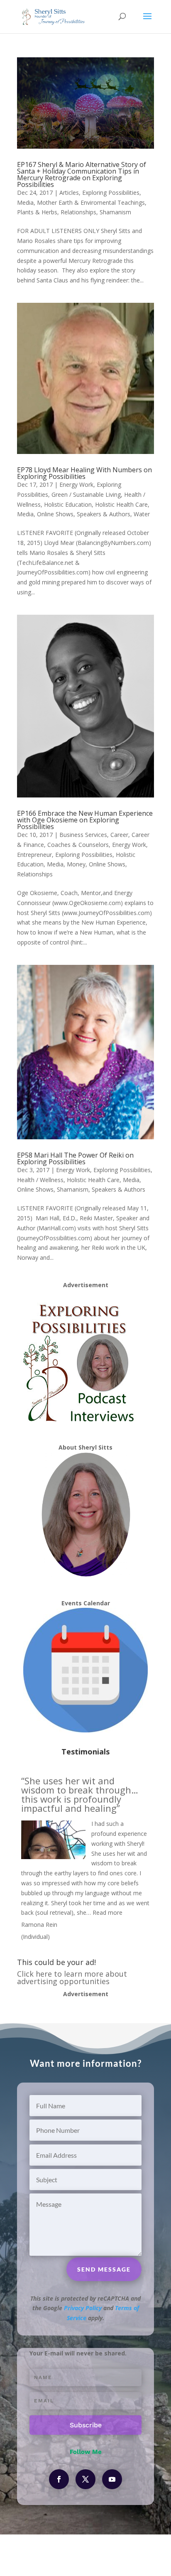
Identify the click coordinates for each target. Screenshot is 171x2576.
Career (119, 835)
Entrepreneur (34, 855)
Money (76, 864)
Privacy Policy (83, 2308)
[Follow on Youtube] (112, 2479)
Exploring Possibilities (111, 193)
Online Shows (55, 514)
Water (142, 514)
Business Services (83, 835)
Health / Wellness (40, 1180)
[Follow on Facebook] (59, 2479)
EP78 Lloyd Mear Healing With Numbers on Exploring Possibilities (84, 473)
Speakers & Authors (104, 514)
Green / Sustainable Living (86, 494)
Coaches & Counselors (78, 845)
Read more (107, 1912)
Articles (69, 193)
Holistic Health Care (121, 504)
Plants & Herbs (37, 212)
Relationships (78, 212)
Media (25, 202)
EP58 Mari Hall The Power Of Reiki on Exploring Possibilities (75, 1158)
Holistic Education (68, 504)
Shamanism (115, 212)
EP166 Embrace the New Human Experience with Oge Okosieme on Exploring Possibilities (85, 820)
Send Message (104, 2269)
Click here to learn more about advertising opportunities (72, 1977)
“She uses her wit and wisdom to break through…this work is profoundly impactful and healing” (80, 1794)
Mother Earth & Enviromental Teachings (91, 202)
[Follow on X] (85, 2479)
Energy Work (76, 485)
